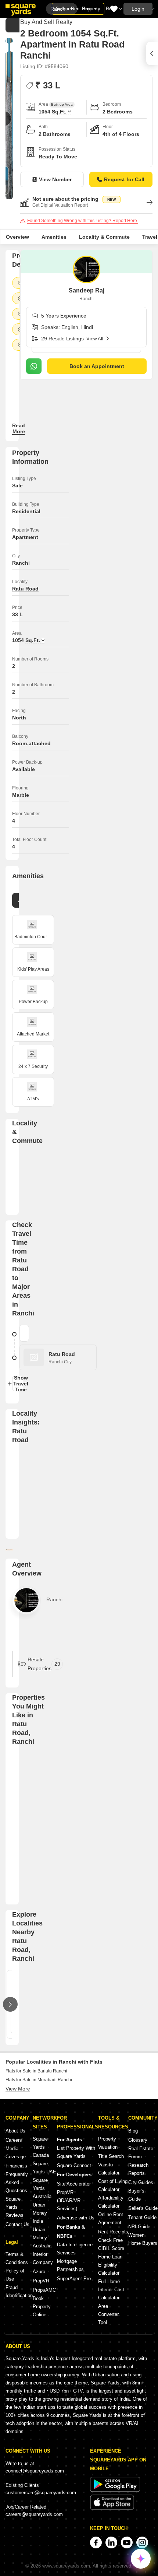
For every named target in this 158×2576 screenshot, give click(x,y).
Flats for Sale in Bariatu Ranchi (36, 2071)
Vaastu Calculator (109, 2169)
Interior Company (43, 2258)
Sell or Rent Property (78, 9)
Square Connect (74, 2165)
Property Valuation (108, 2143)
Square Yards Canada (41, 2147)
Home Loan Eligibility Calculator (110, 2265)
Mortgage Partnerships (70, 2265)
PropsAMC (44, 2290)
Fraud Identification (19, 2291)
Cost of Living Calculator (113, 2185)
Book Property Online (42, 2307)
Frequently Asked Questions (17, 2182)
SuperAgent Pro (74, 2279)
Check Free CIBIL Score (111, 2244)
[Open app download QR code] (152, 53)
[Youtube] (127, 2542)
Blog (133, 2131)
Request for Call (124, 179)
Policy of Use (15, 2275)
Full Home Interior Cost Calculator (111, 2290)
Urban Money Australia (42, 2238)
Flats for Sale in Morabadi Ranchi (39, 2080)
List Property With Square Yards (76, 2152)
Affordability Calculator (111, 2202)
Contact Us (17, 2224)
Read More (19, 428)
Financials (16, 2166)
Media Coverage (16, 2153)
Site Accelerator (74, 2184)
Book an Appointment (97, 366)
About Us (15, 2131)
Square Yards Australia (42, 2188)
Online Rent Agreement (111, 2218)
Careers (14, 2140)
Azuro (39, 2272)
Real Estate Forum (141, 2153)
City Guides (141, 2182)
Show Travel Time (19, 1384)
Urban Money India (40, 2213)
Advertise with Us (76, 2218)
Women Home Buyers (143, 2239)
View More (18, 2089)
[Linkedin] (111, 2542)
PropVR (41, 2281)
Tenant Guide (142, 2217)
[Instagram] (142, 2542)
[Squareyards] (21, 10)
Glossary (138, 2140)
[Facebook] (96, 2542)
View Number (55, 179)
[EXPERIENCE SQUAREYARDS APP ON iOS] (112, 2508)
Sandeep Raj (87, 290)
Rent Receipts (113, 2232)
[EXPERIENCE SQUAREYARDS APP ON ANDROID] (115, 2490)
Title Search (111, 2156)
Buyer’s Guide (136, 2195)
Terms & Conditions (17, 2258)
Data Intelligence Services (75, 2249)
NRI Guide (139, 2227)
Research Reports (138, 2169)
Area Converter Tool (108, 2314)
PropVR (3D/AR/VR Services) (69, 2200)
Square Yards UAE (44, 2168)
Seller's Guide (143, 2208)
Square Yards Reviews (15, 2207)
